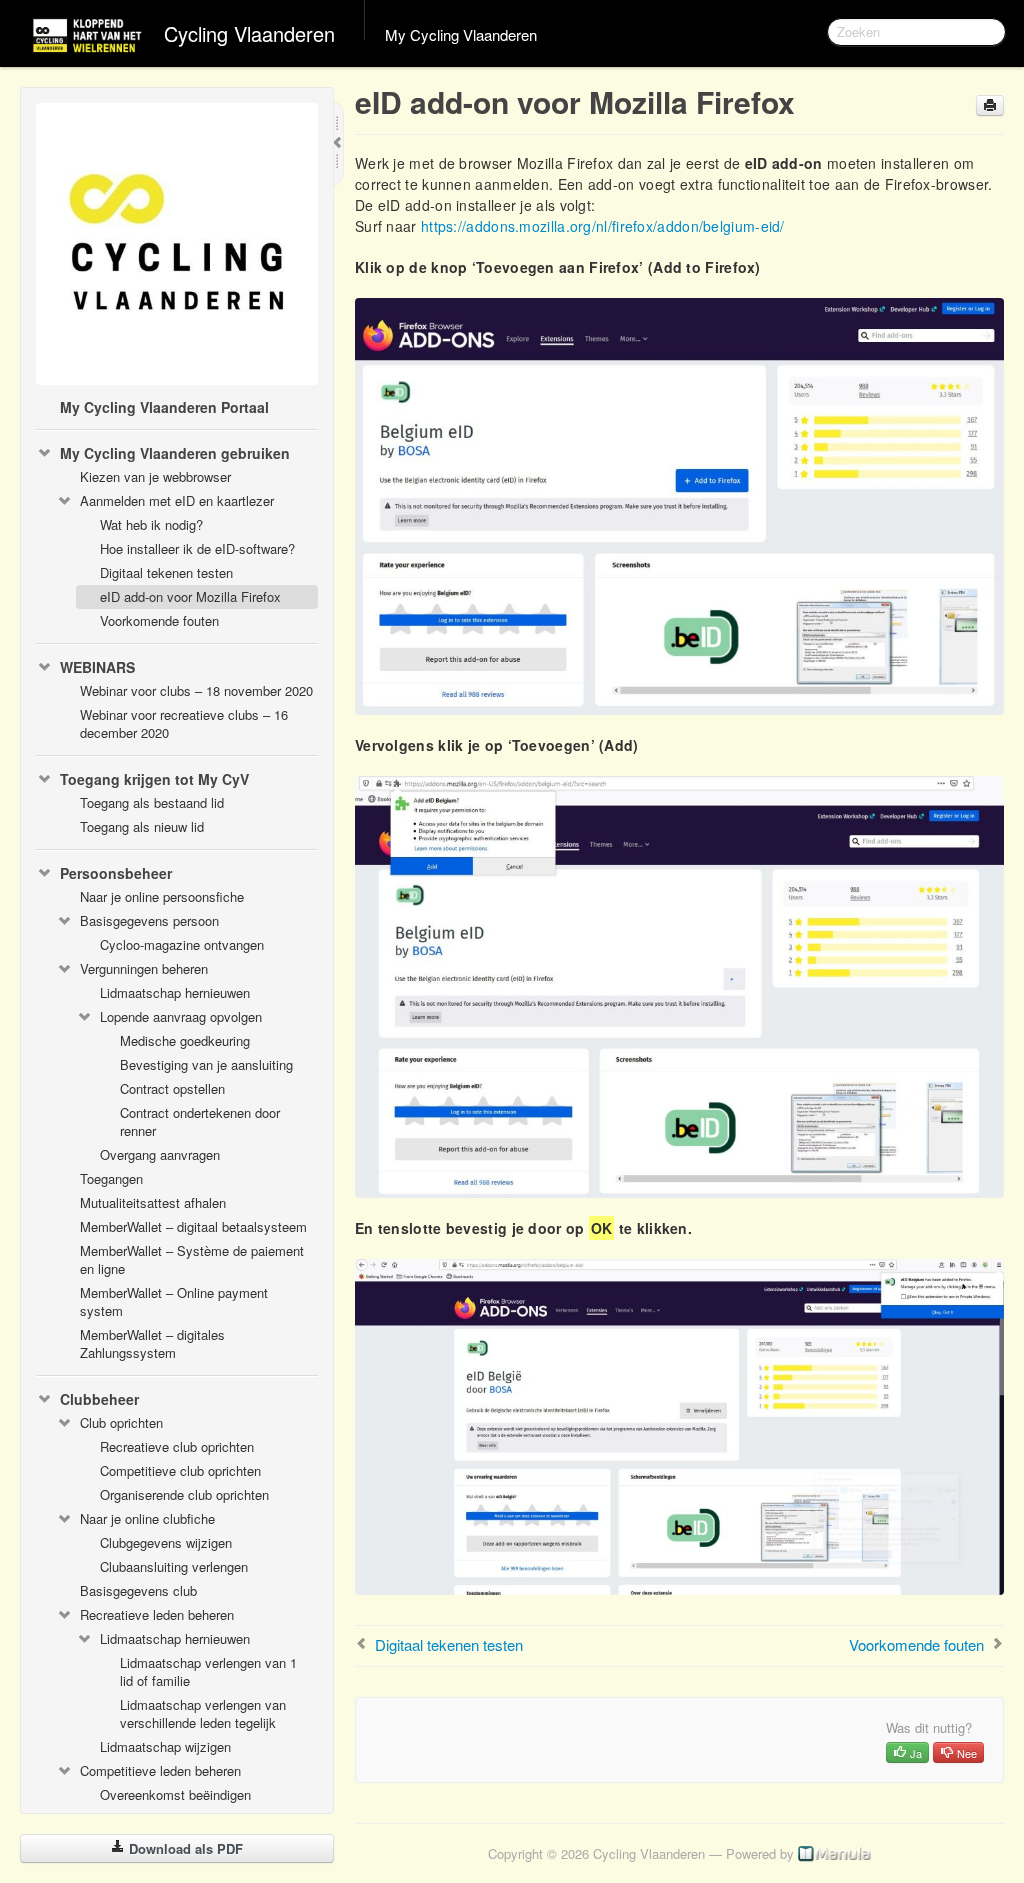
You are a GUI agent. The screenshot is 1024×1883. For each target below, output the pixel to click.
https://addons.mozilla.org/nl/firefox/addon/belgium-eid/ (603, 226)
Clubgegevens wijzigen (166, 1542)
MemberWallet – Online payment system (174, 1301)
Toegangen (111, 1178)
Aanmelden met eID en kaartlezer (177, 500)
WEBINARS (97, 667)
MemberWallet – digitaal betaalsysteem (193, 1226)
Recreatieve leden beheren (157, 1614)
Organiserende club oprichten (184, 1494)
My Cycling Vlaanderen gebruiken (175, 453)
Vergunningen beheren (144, 968)
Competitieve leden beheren (160, 1770)
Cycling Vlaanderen (249, 33)
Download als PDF (184, 1848)
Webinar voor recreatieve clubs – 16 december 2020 (184, 723)
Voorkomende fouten (159, 620)
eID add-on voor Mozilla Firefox (190, 596)
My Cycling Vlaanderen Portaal (164, 407)
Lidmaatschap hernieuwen (175, 992)
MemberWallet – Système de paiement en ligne (192, 1259)
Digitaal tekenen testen (166, 572)
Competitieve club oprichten (180, 1470)
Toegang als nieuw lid (142, 826)
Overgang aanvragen (160, 1154)
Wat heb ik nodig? (151, 524)
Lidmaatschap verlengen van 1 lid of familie (208, 1671)
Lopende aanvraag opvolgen (181, 1016)
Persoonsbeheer (116, 873)
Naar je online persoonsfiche (162, 896)
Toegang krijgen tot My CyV (154, 779)
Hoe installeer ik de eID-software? (197, 548)
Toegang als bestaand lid (152, 802)
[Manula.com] (835, 1853)
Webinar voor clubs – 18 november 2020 (196, 690)
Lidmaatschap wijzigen (165, 1746)
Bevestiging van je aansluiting (206, 1064)
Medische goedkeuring (185, 1040)
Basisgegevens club (138, 1590)
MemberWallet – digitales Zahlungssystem (152, 1343)
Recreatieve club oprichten (177, 1446)
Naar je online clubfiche (147, 1518)
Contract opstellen (172, 1088)
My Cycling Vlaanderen (461, 34)
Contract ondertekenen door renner (200, 1121)
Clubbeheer (99, 1399)
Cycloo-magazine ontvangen (182, 944)
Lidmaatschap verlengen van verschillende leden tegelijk (203, 1713)
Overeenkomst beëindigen (175, 1794)
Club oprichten (121, 1422)
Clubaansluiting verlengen (174, 1566)
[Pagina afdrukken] (990, 105)
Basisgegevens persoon (149, 920)
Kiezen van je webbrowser (155, 476)
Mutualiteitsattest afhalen (153, 1202)
